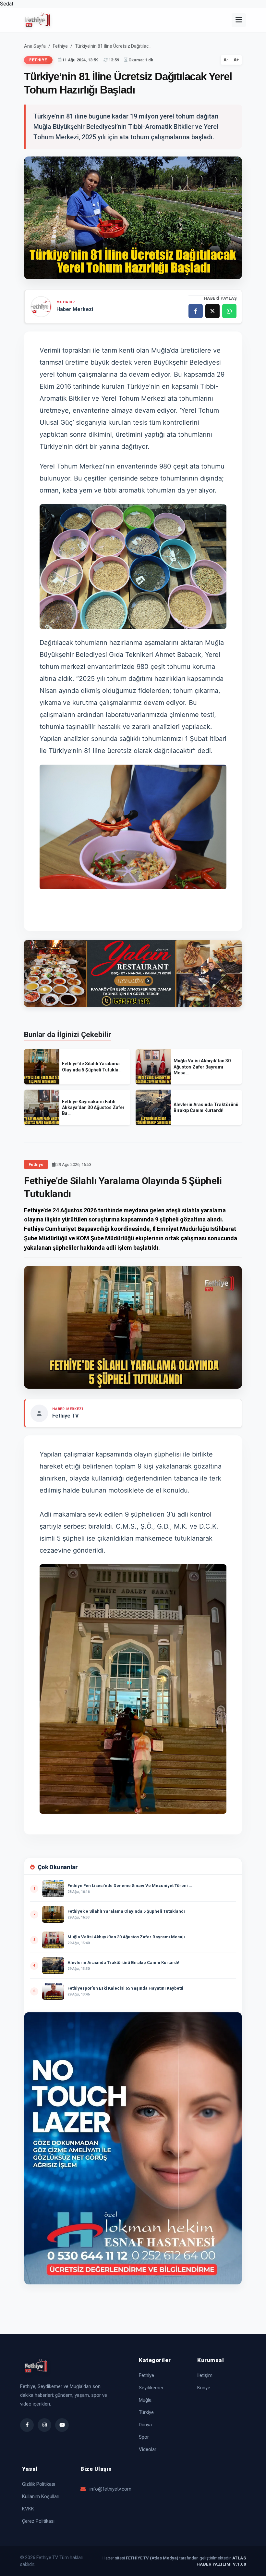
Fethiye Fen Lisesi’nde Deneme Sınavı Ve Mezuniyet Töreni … (130, 1888)
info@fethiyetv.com (108, 2489)
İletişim (205, 2375)
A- (226, 60)
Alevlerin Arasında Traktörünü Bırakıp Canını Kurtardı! (123, 1965)
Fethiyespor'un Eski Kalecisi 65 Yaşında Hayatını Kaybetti (125, 1991)
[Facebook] (27, 2425)
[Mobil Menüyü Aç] (239, 20)
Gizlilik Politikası (39, 2484)
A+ (236, 60)
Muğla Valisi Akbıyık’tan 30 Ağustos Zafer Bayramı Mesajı (126, 1940)
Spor (144, 2437)
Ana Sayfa (35, 46)
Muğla (145, 2400)
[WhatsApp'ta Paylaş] (229, 311)
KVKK (28, 2509)
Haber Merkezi (75, 309)
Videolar (148, 2449)
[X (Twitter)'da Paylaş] (212, 311)
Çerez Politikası (38, 2521)
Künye (204, 2388)
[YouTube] (62, 2425)
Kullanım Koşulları (41, 2496)
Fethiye (60, 46)
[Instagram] (44, 2425)
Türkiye (146, 2412)
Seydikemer (151, 2388)
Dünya (145, 2425)
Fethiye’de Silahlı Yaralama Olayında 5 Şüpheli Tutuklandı (126, 1914)
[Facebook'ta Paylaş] (196, 311)
